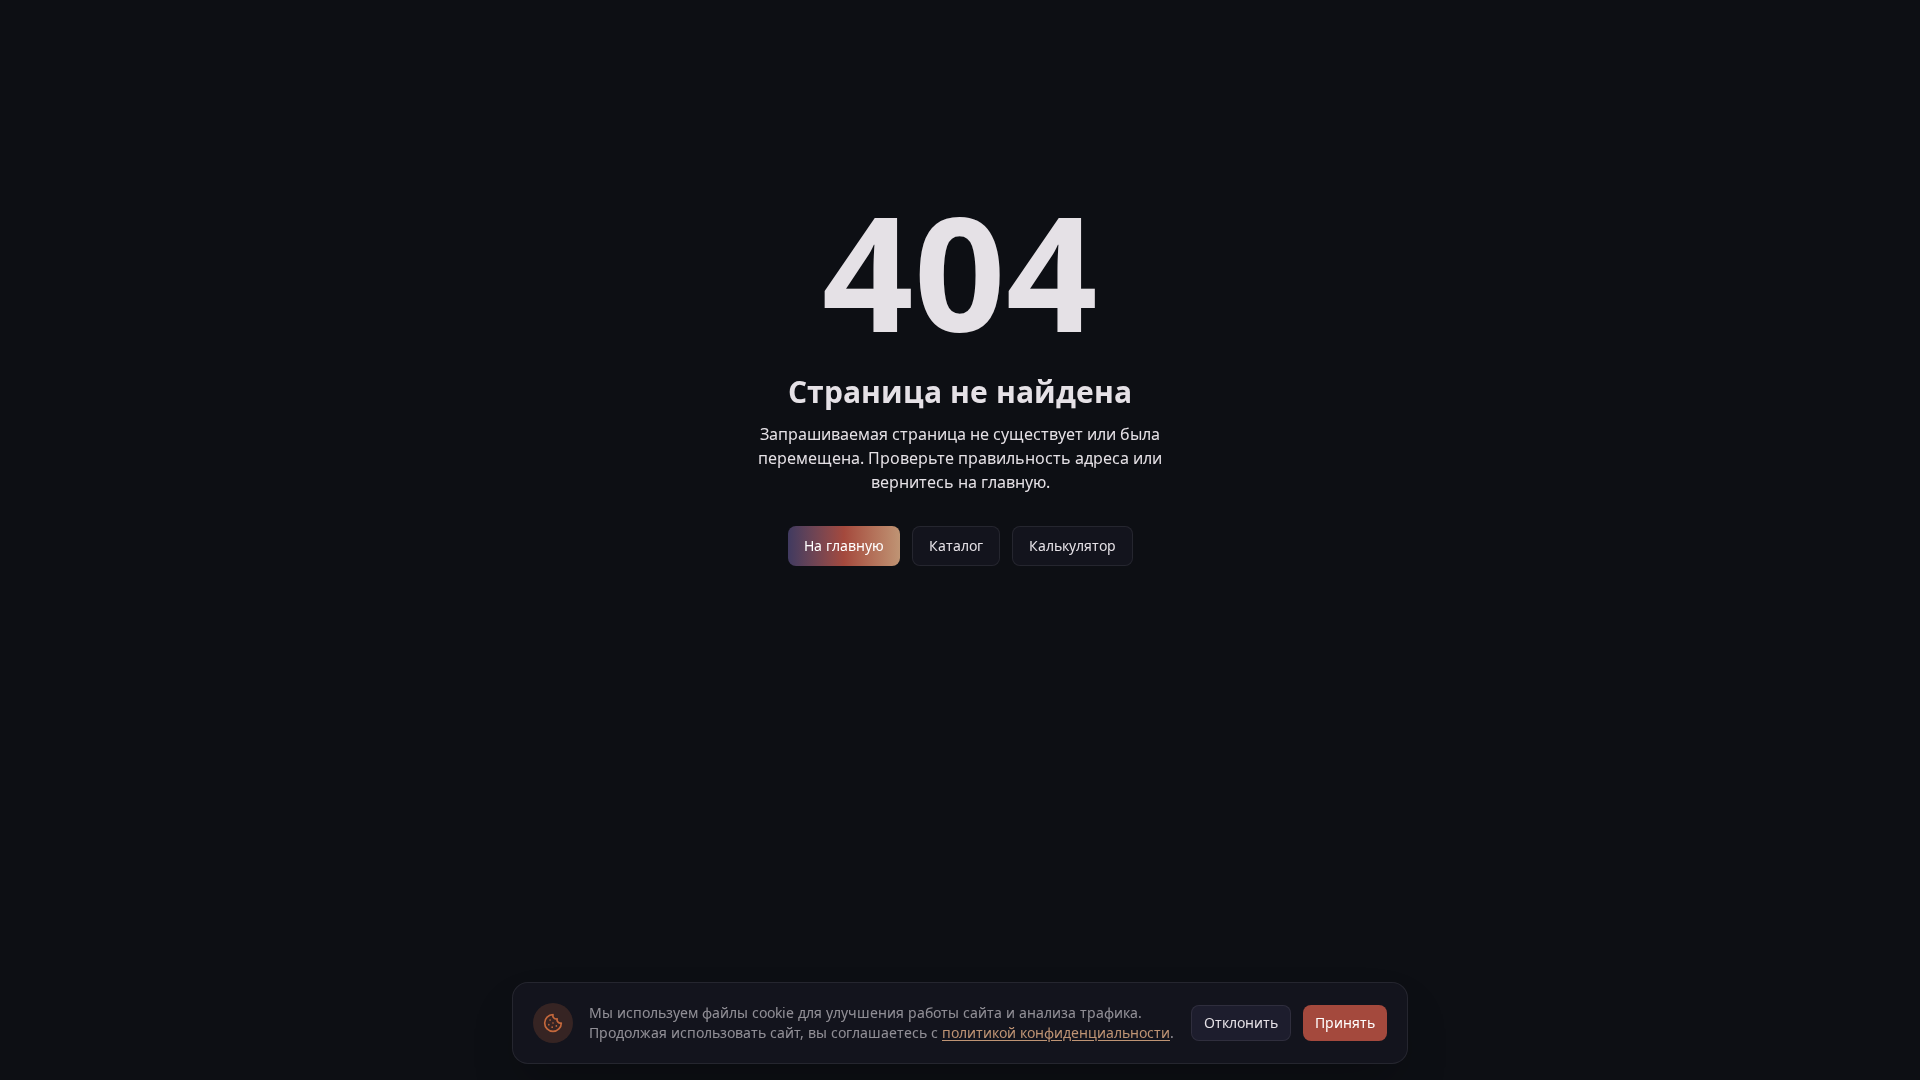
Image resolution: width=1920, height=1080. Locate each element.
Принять (1345, 1022)
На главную (844, 545)
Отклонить (1241, 1022)
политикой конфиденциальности (1056, 1032)
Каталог (956, 545)
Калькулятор (1072, 545)
